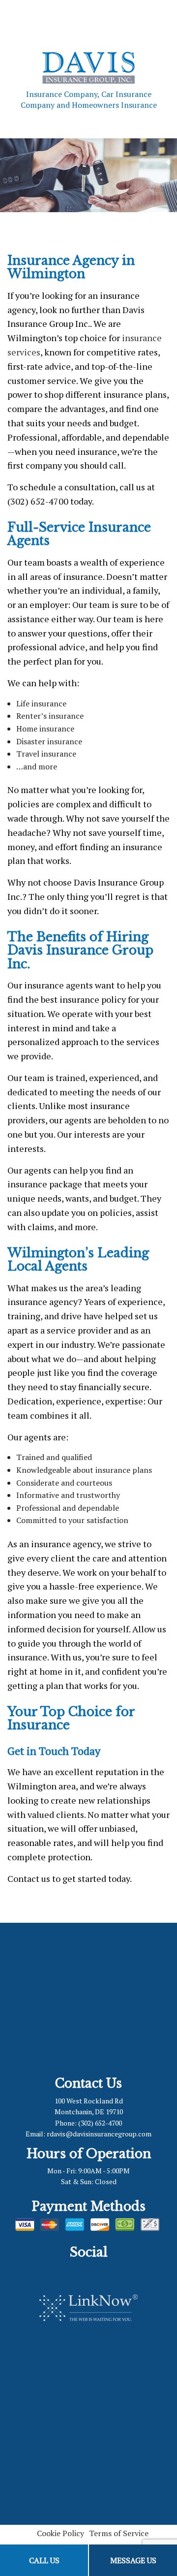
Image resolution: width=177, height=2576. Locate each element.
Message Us (133, 2560)
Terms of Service (119, 2533)
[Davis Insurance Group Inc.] (88, 66)
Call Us (44, 2560)
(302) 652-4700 (100, 2123)
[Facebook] (81, 2271)
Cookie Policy (60, 2533)
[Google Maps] (96, 2271)
